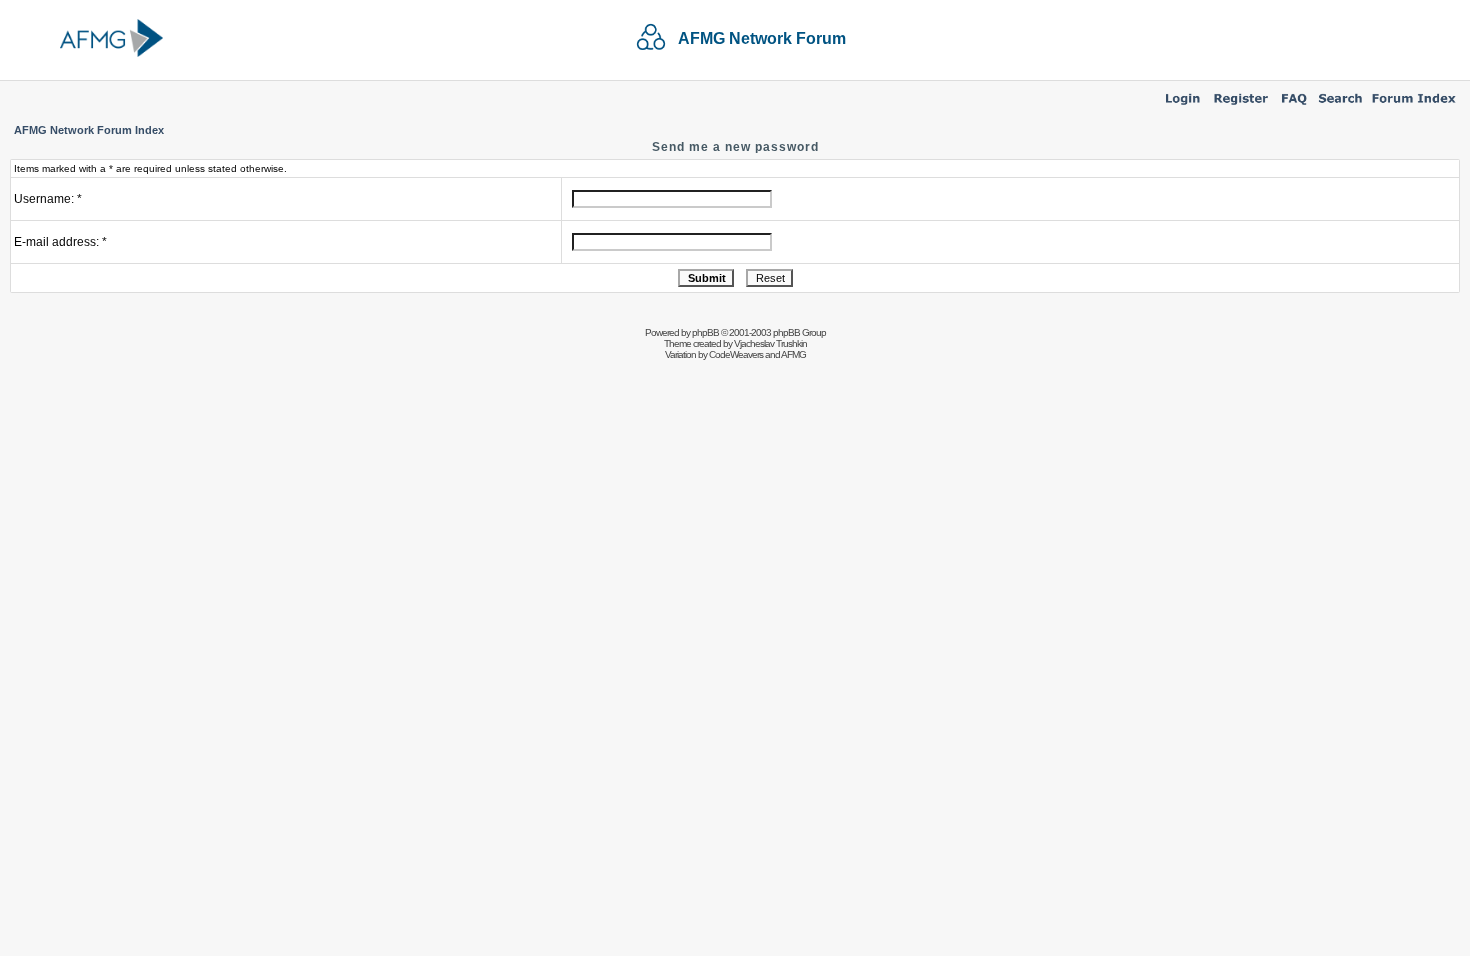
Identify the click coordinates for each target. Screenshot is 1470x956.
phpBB (705, 332)
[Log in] (1182, 106)
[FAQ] (1294, 106)
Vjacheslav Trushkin (770, 343)
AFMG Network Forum (762, 38)
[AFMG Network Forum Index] (1414, 106)
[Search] (1340, 106)
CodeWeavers (736, 354)
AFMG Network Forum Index (89, 130)
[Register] (1241, 106)
